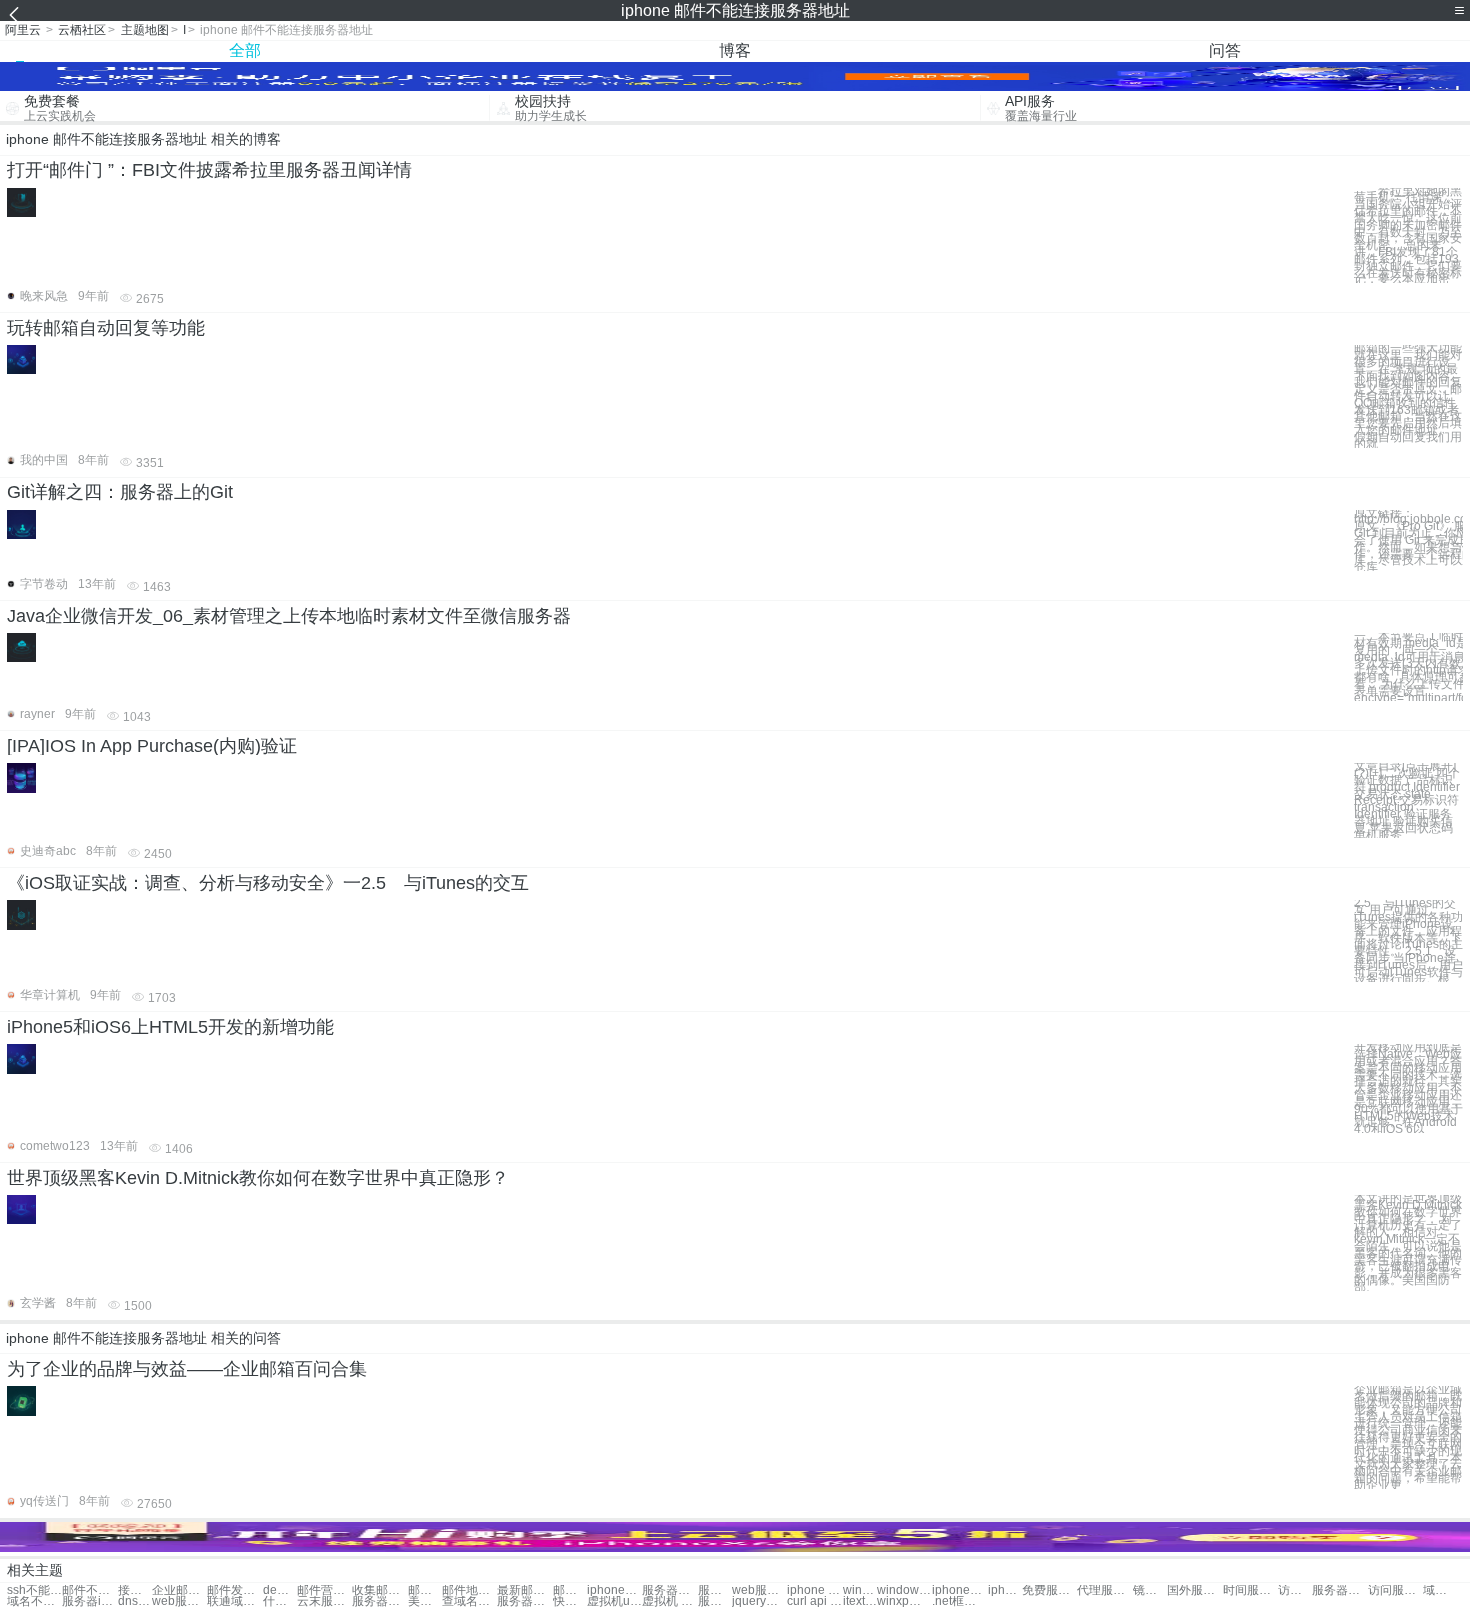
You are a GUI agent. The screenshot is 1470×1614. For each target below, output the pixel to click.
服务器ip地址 (89, 1601)
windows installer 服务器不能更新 (904, 1590)
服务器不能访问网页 (669, 1590)
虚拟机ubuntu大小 (614, 1601)
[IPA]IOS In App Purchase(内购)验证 (152, 746)
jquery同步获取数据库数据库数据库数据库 (759, 1601)
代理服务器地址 (1104, 1590)
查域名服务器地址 (469, 1601)
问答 (1225, 50)
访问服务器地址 (1295, 1590)
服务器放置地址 (1339, 1590)
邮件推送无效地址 (570, 1590)
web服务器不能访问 (759, 1590)
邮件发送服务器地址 (234, 1590)
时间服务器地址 (1250, 1590)
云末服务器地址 (324, 1601)
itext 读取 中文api (860, 1601)
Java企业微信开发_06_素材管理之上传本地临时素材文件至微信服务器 (289, 616)
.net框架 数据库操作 (959, 1601)
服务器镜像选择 (524, 1601)
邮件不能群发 (89, 1590)
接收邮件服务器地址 (135, 1590)
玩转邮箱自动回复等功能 (106, 328)
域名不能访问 (1440, 1590)
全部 (245, 50)
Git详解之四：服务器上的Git (120, 492)
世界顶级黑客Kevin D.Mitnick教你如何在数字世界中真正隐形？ (258, 1178)
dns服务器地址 (135, 1601)
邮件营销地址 (324, 1590)
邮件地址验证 (425, 1590)
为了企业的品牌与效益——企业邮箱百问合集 (187, 1369)
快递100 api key (570, 1601)
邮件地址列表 (469, 1590)
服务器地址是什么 (379, 1601)
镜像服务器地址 (1150, 1590)
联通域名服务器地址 (234, 1601)
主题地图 (145, 30)
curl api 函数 (814, 1601)
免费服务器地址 (1049, 1590)
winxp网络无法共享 (904, 1601)
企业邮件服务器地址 (179, 1590)
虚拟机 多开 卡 (669, 1601)
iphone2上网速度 (959, 1590)
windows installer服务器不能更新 (860, 1590)
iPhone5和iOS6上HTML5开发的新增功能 (170, 1027)
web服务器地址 (179, 1601)
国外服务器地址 (1194, 1590)
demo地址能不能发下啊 (280, 1590)
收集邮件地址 (379, 1590)
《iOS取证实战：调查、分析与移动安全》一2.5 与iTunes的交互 (268, 883)
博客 (735, 50)
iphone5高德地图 (1005, 1590)
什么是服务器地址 (280, 1601)
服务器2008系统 (715, 1601)
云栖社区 (82, 30)
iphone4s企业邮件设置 (614, 1590)
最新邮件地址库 (524, 1590)
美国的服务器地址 (425, 1601)
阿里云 (23, 30)
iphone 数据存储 (814, 1590)
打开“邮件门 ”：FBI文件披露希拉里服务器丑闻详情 (209, 170)
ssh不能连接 (34, 1590)
